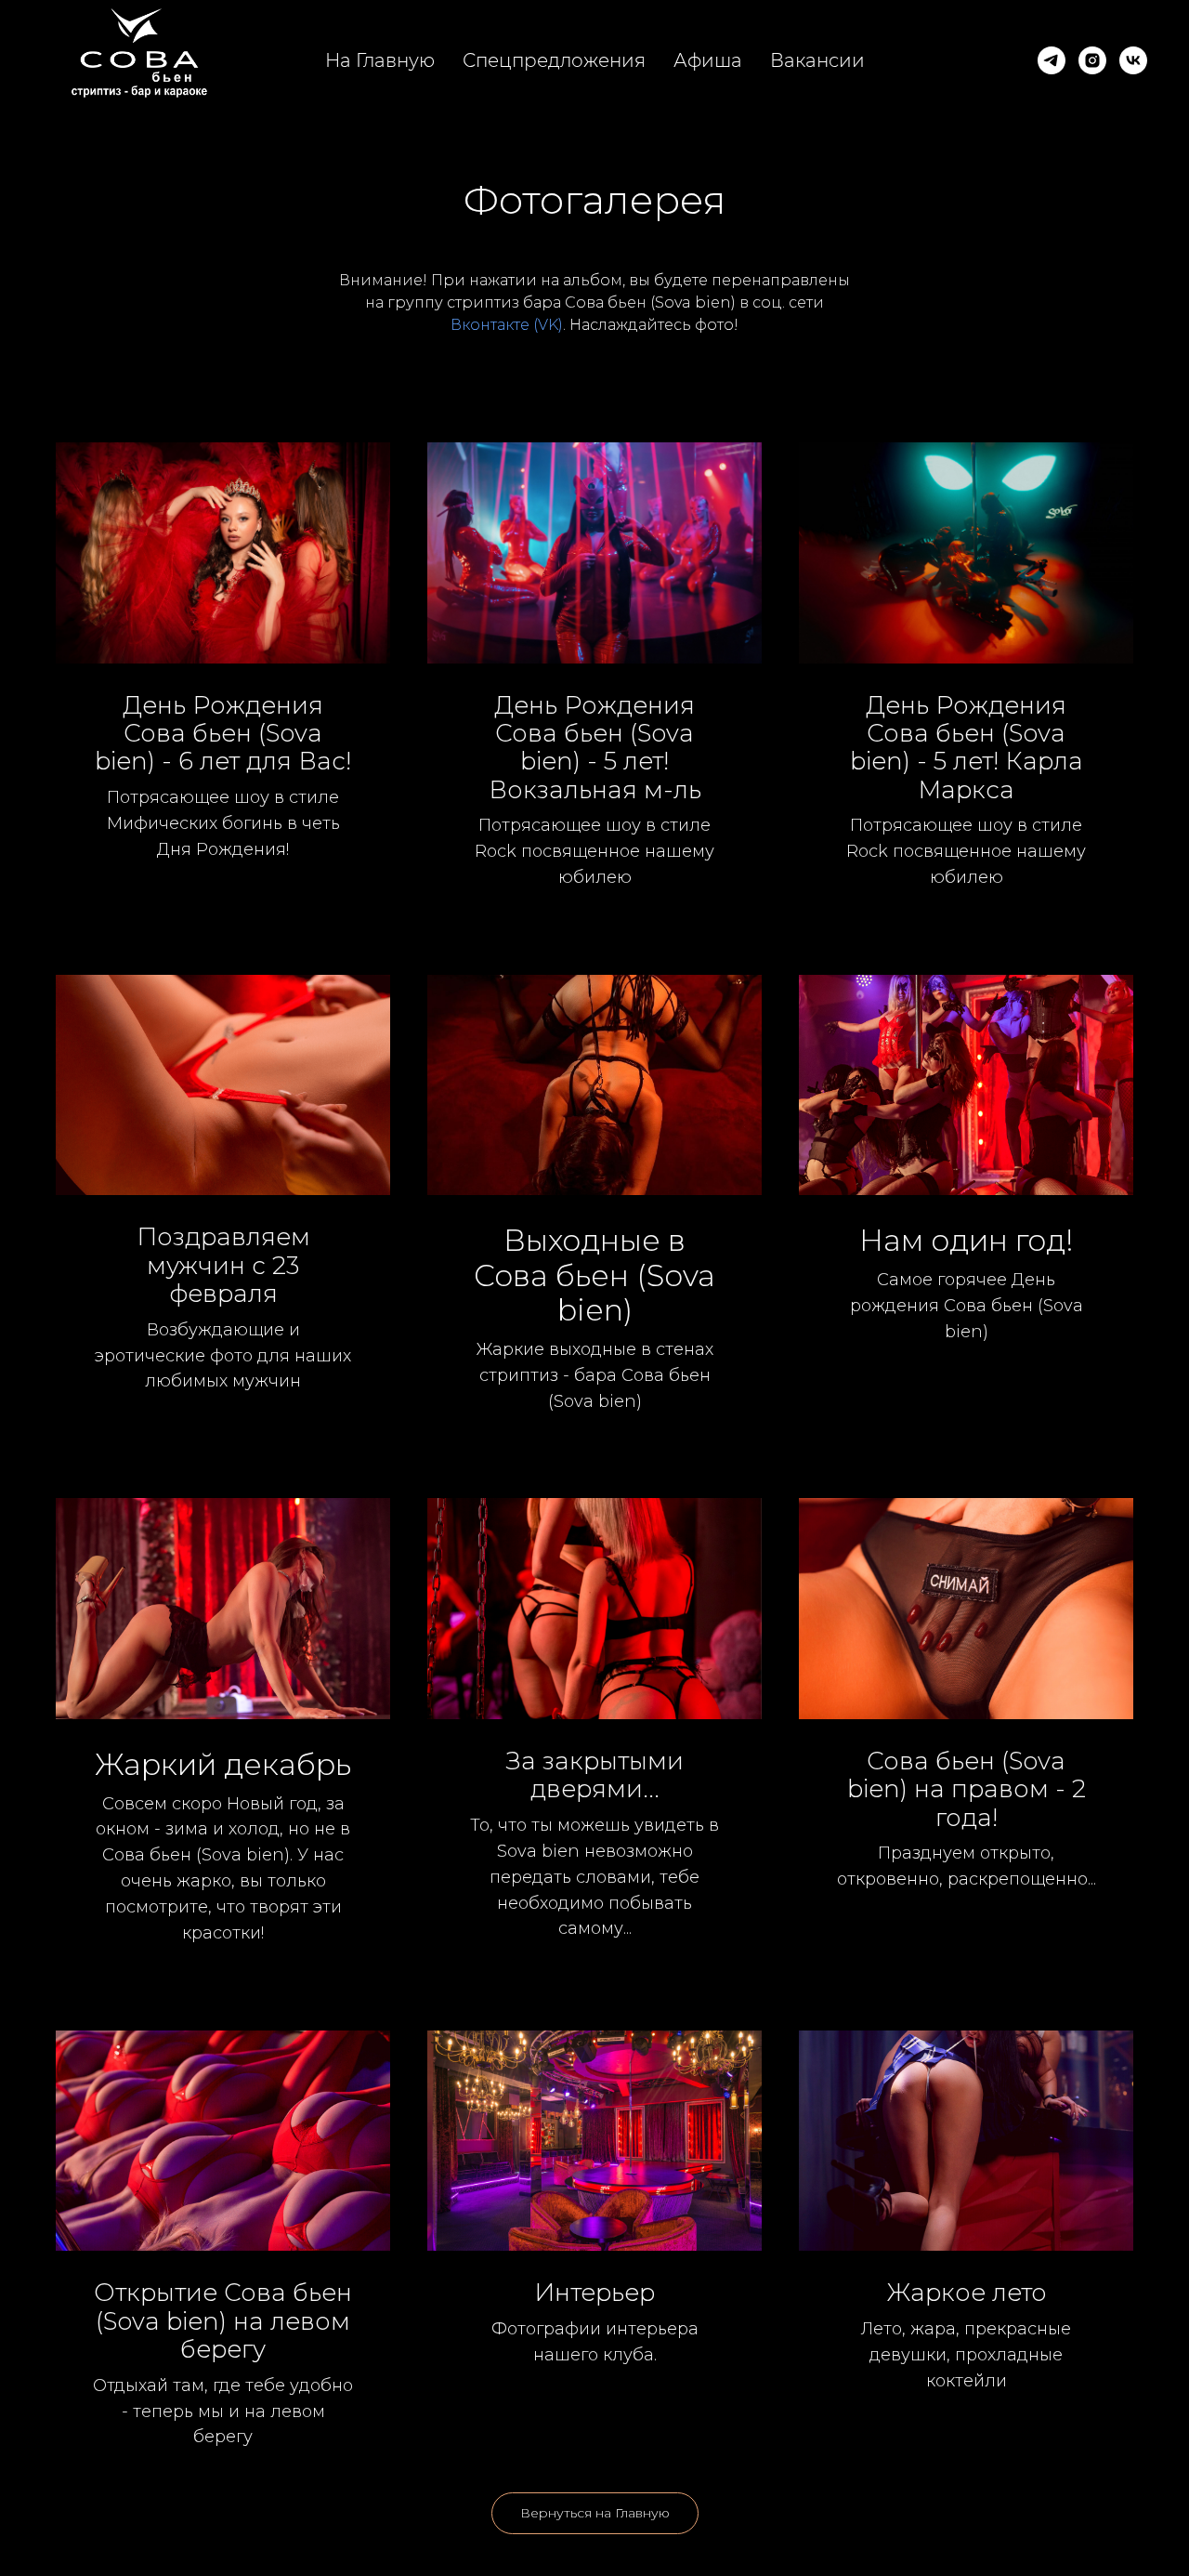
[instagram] (1092, 60)
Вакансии (817, 60)
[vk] (1133, 60)
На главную (380, 60)
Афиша (708, 60)
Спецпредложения (554, 60)
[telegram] (1052, 60)
